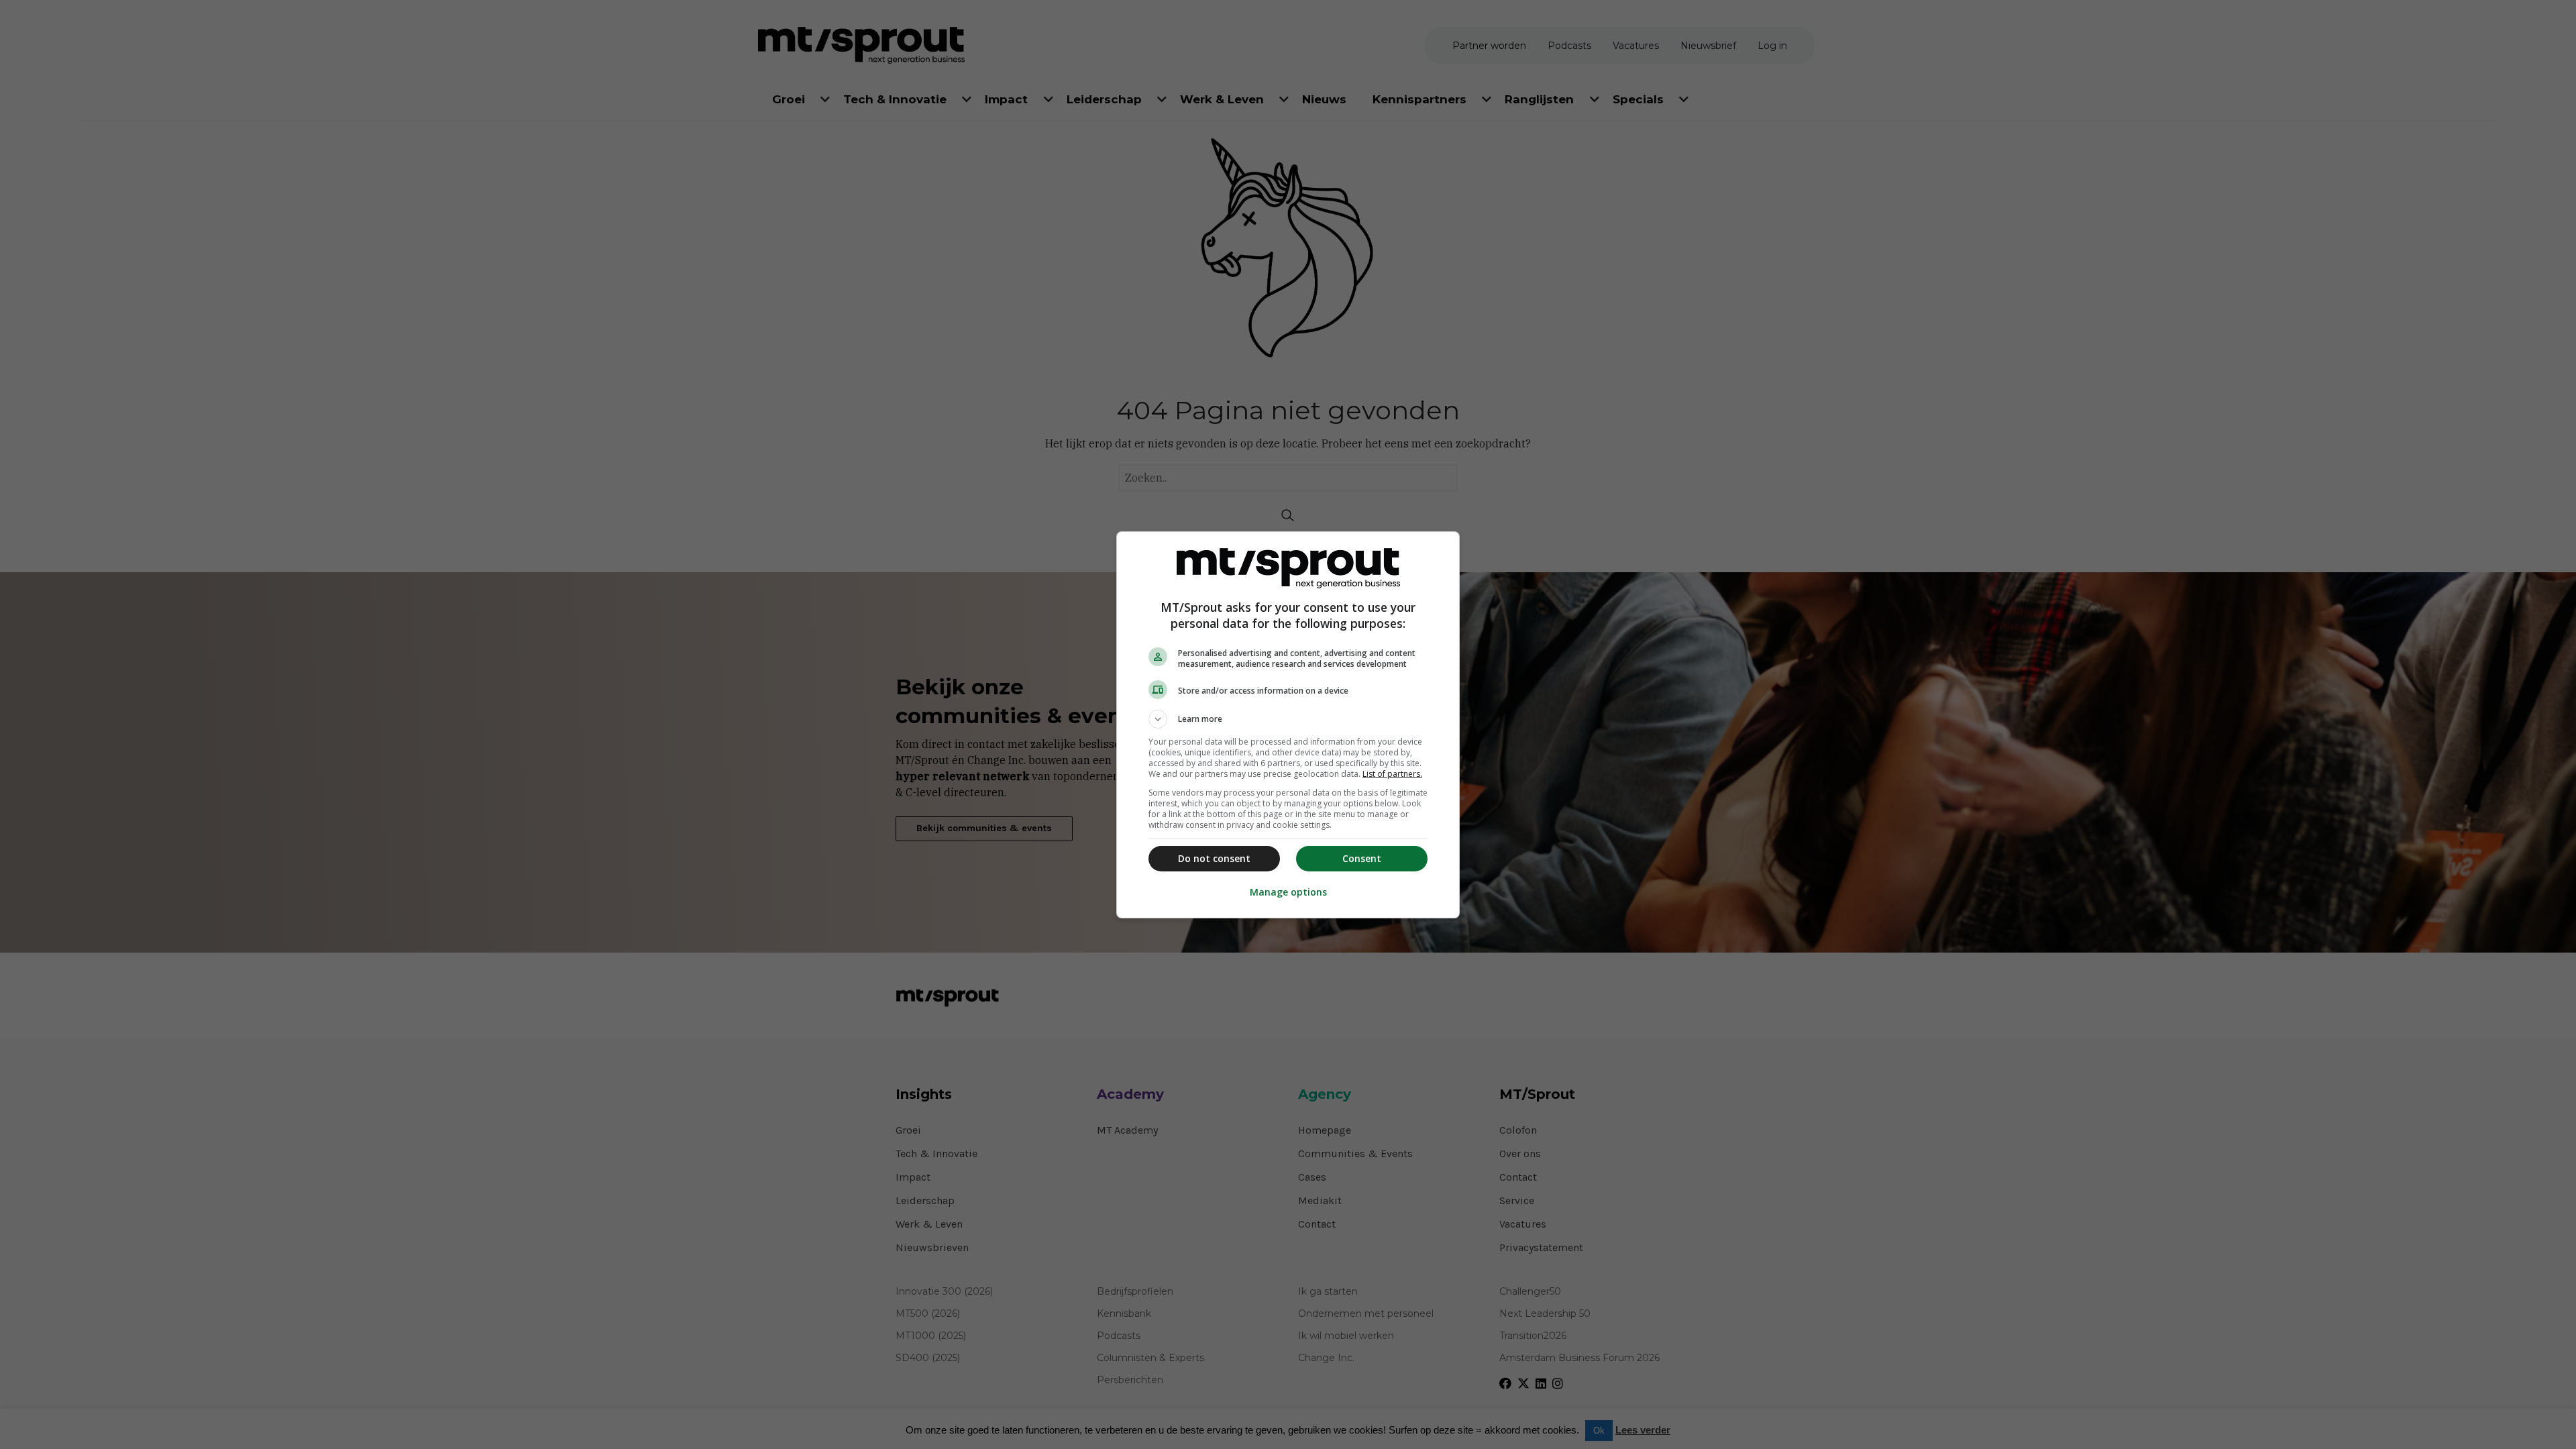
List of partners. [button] (1392, 774)
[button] (1288, 719)
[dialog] (1288, 725)
